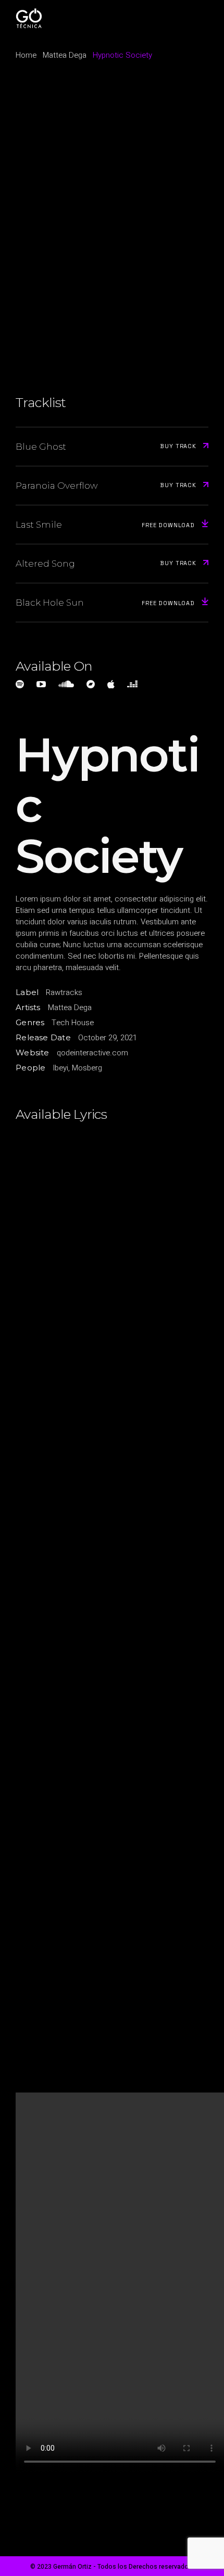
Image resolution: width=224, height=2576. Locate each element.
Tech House (73, 1023)
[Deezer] (132, 684)
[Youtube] (41, 684)
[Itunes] (111, 684)
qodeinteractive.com (92, 1053)
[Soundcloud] (66, 684)
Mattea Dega (70, 1008)
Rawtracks (64, 992)
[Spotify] (20, 684)
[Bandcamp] (91, 684)
